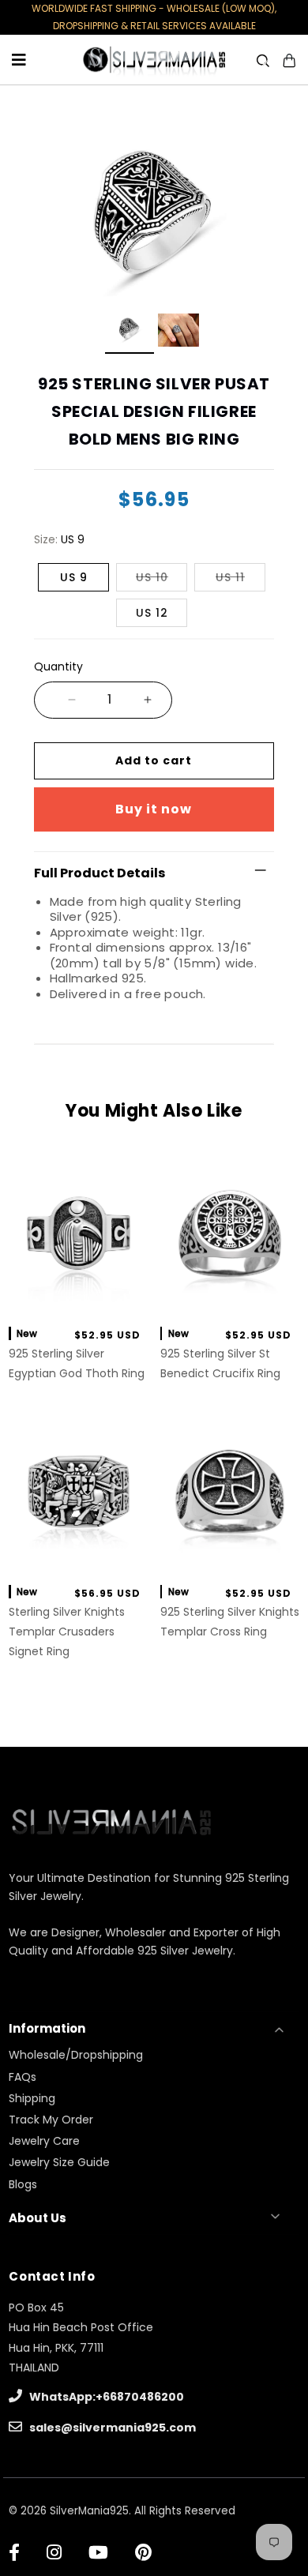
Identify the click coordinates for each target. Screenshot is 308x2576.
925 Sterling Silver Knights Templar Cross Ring (230, 1622)
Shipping (32, 2098)
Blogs (23, 2184)
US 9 (74, 577)
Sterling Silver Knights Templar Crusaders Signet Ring (67, 1632)
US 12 (152, 613)
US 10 (152, 577)
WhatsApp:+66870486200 (105, 2397)
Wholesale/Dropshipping (76, 2055)
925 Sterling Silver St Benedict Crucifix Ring (220, 1363)
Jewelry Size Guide (59, 2162)
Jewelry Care (44, 2141)
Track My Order (51, 2120)
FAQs (23, 2077)
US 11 (230, 577)
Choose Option (79, 1296)
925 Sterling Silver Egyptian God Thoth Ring (77, 1363)
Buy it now (154, 809)
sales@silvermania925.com (111, 2428)
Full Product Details (100, 873)
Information (47, 2028)
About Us (38, 2218)
